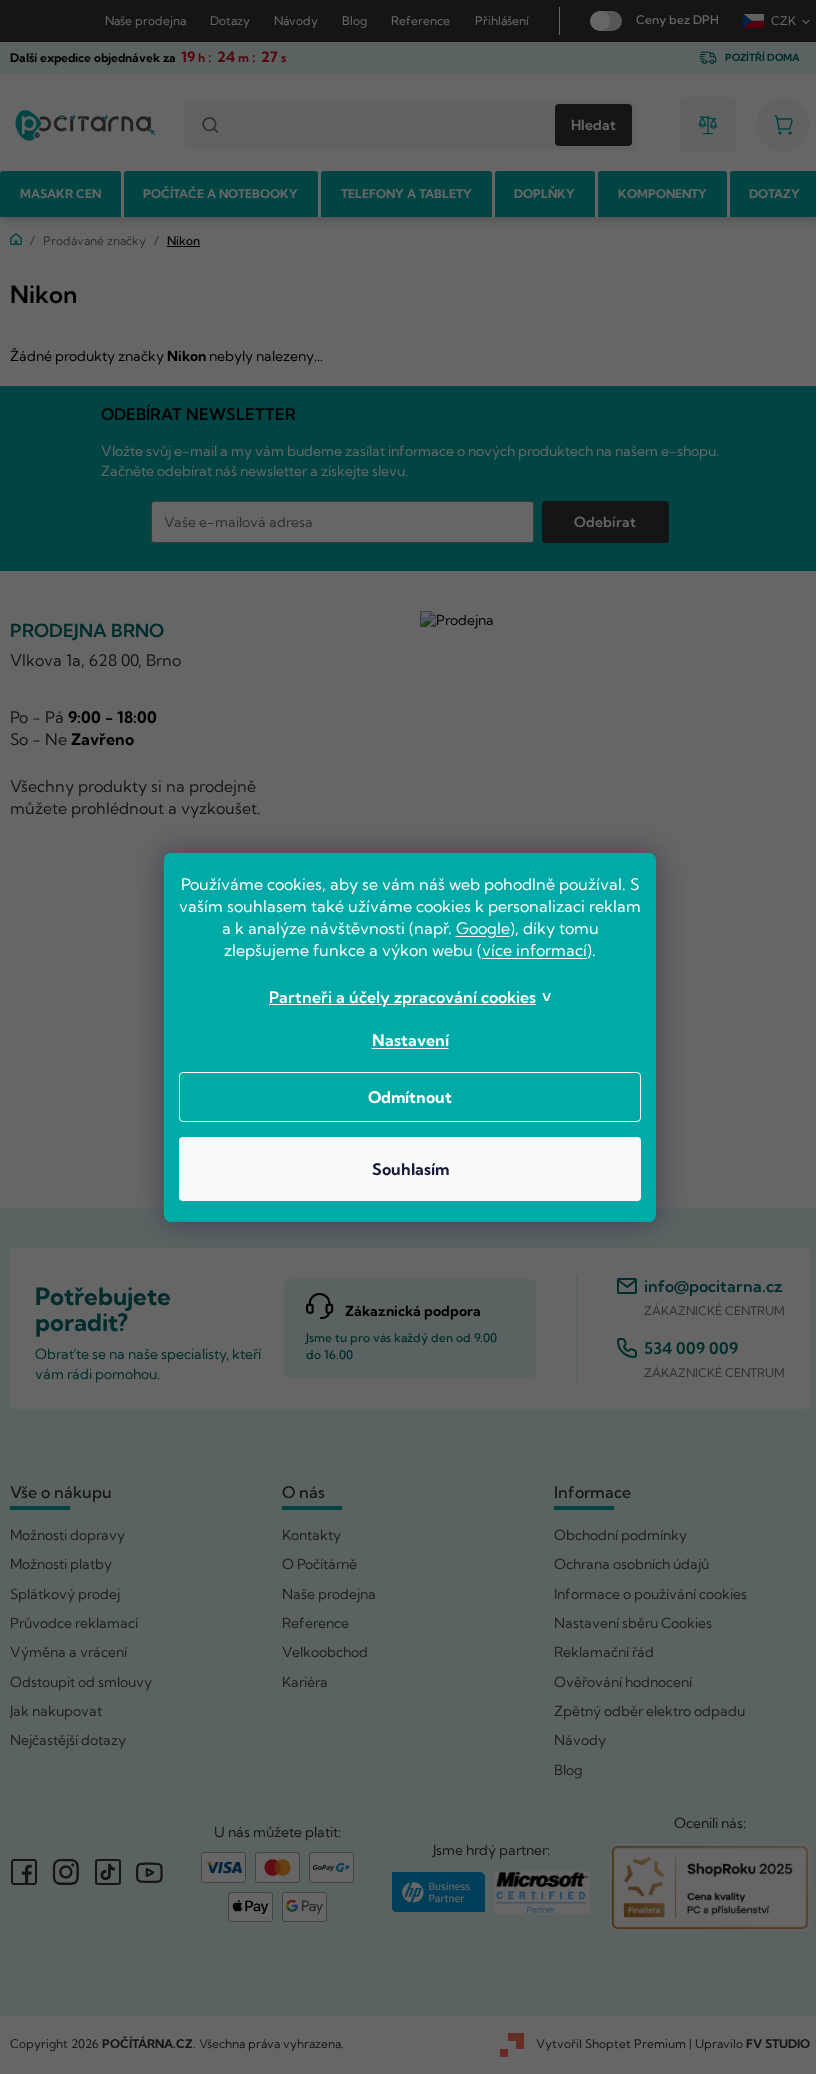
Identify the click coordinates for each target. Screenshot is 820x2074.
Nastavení (402, 1040)
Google (503, 928)
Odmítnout (403, 1097)
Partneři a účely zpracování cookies (395, 997)
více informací (527, 950)
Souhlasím (402, 1169)
